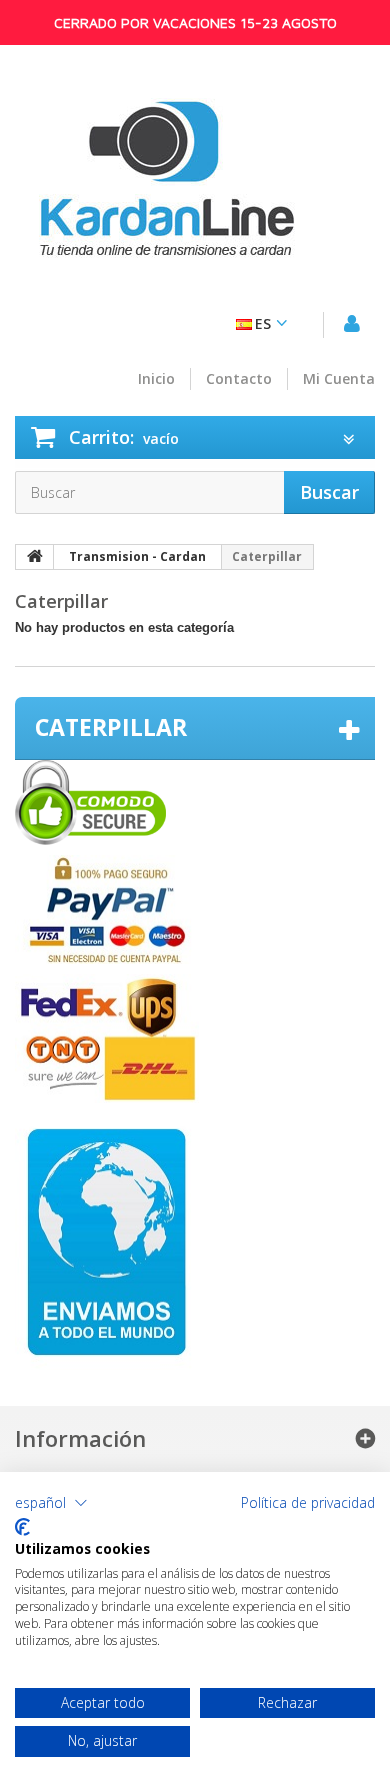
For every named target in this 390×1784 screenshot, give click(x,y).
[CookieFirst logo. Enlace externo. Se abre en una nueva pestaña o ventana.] (22, 1527)
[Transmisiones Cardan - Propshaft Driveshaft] (165, 190)
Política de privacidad (308, 1503)
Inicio (156, 379)
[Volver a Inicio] (35, 557)
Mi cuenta (339, 379)
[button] (51, 1503)
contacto (239, 379)
